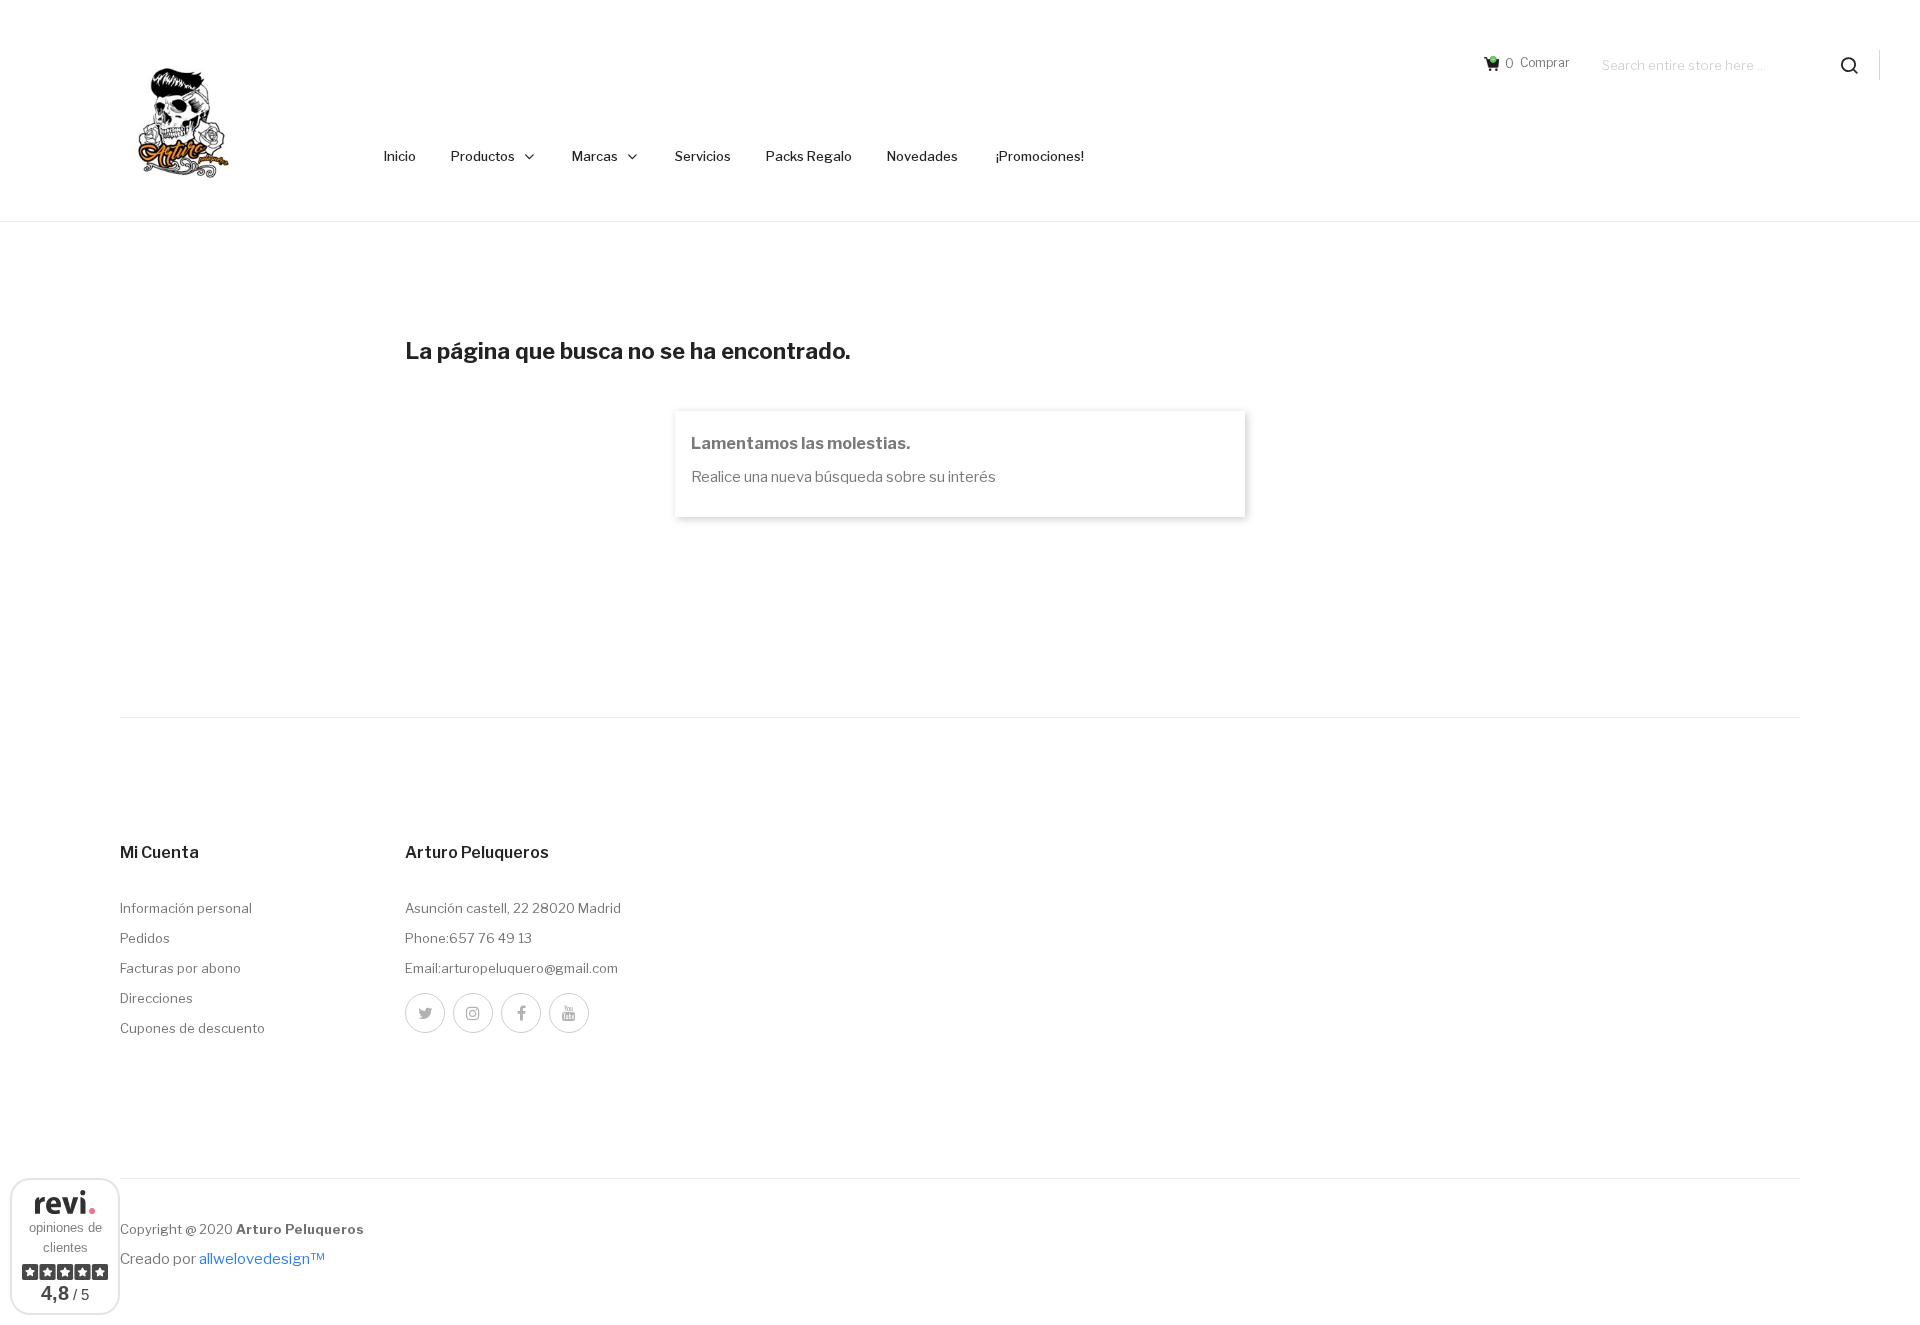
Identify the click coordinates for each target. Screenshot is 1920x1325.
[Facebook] (521, 1013)
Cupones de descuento (192, 1028)
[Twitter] (425, 1013)
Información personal (186, 908)
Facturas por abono (180, 968)
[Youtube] (569, 1013)
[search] (1849, 65)
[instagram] (473, 1013)
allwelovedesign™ (261, 1259)
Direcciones (156, 998)
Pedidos (145, 938)
